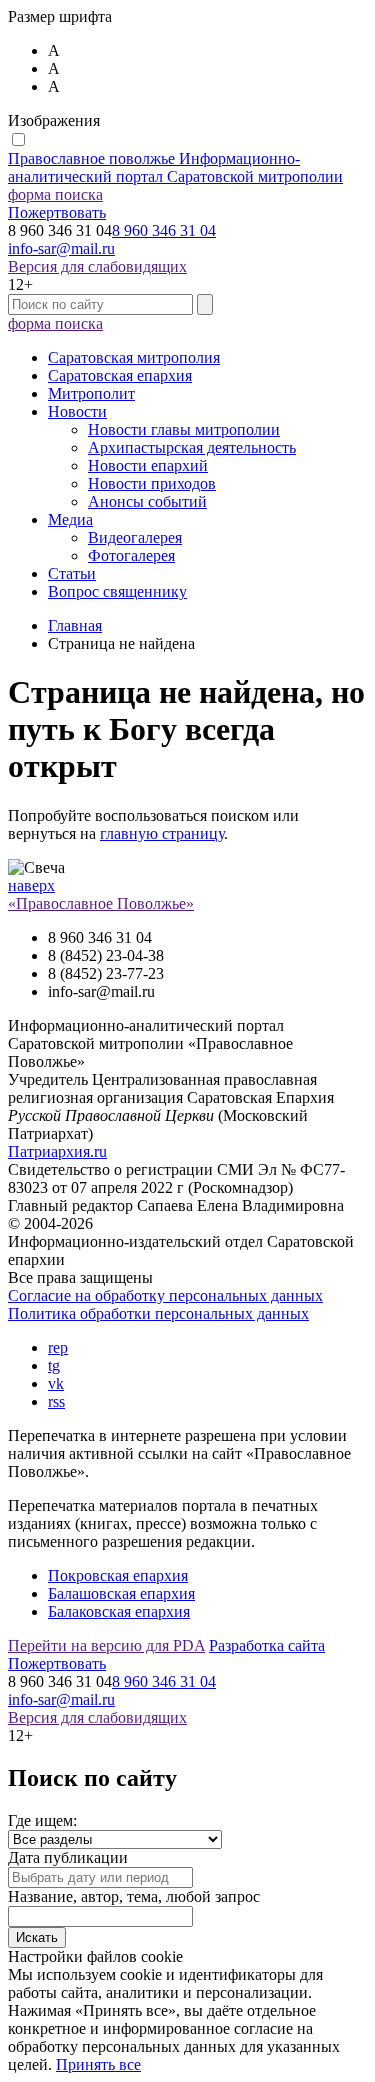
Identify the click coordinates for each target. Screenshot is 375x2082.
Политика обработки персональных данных (158, 1313)
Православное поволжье (175, 167)
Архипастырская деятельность (192, 447)
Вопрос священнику (117, 591)
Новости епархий (148, 465)
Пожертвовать (57, 212)
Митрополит (91, 393)
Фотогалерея (131, 555)
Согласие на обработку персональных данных (165, 1295)
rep (58, 1347)
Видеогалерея (135, 537)
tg (54, 1365)
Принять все (98, 2064)
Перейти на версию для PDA (106, 1645)
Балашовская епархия (121, 1593)
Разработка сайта (267, 1645)
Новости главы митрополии (184, 429)
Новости (77, 411)
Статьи (72, 573)
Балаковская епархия (119, 1611)
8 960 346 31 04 (164, 230)
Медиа (70, 519)
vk (56, 1383)
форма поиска (55, 194)
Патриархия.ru (57, 1151)
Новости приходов (152, 483)
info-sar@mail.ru (61, 248)
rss (56, 1401)
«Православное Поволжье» (101, 903)
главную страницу (162, 833)
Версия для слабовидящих (97, 266)
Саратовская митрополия (134, 357)
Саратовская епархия (120, 375)
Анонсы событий (147, 501)
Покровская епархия (118, 1575)
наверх (31, 885)
